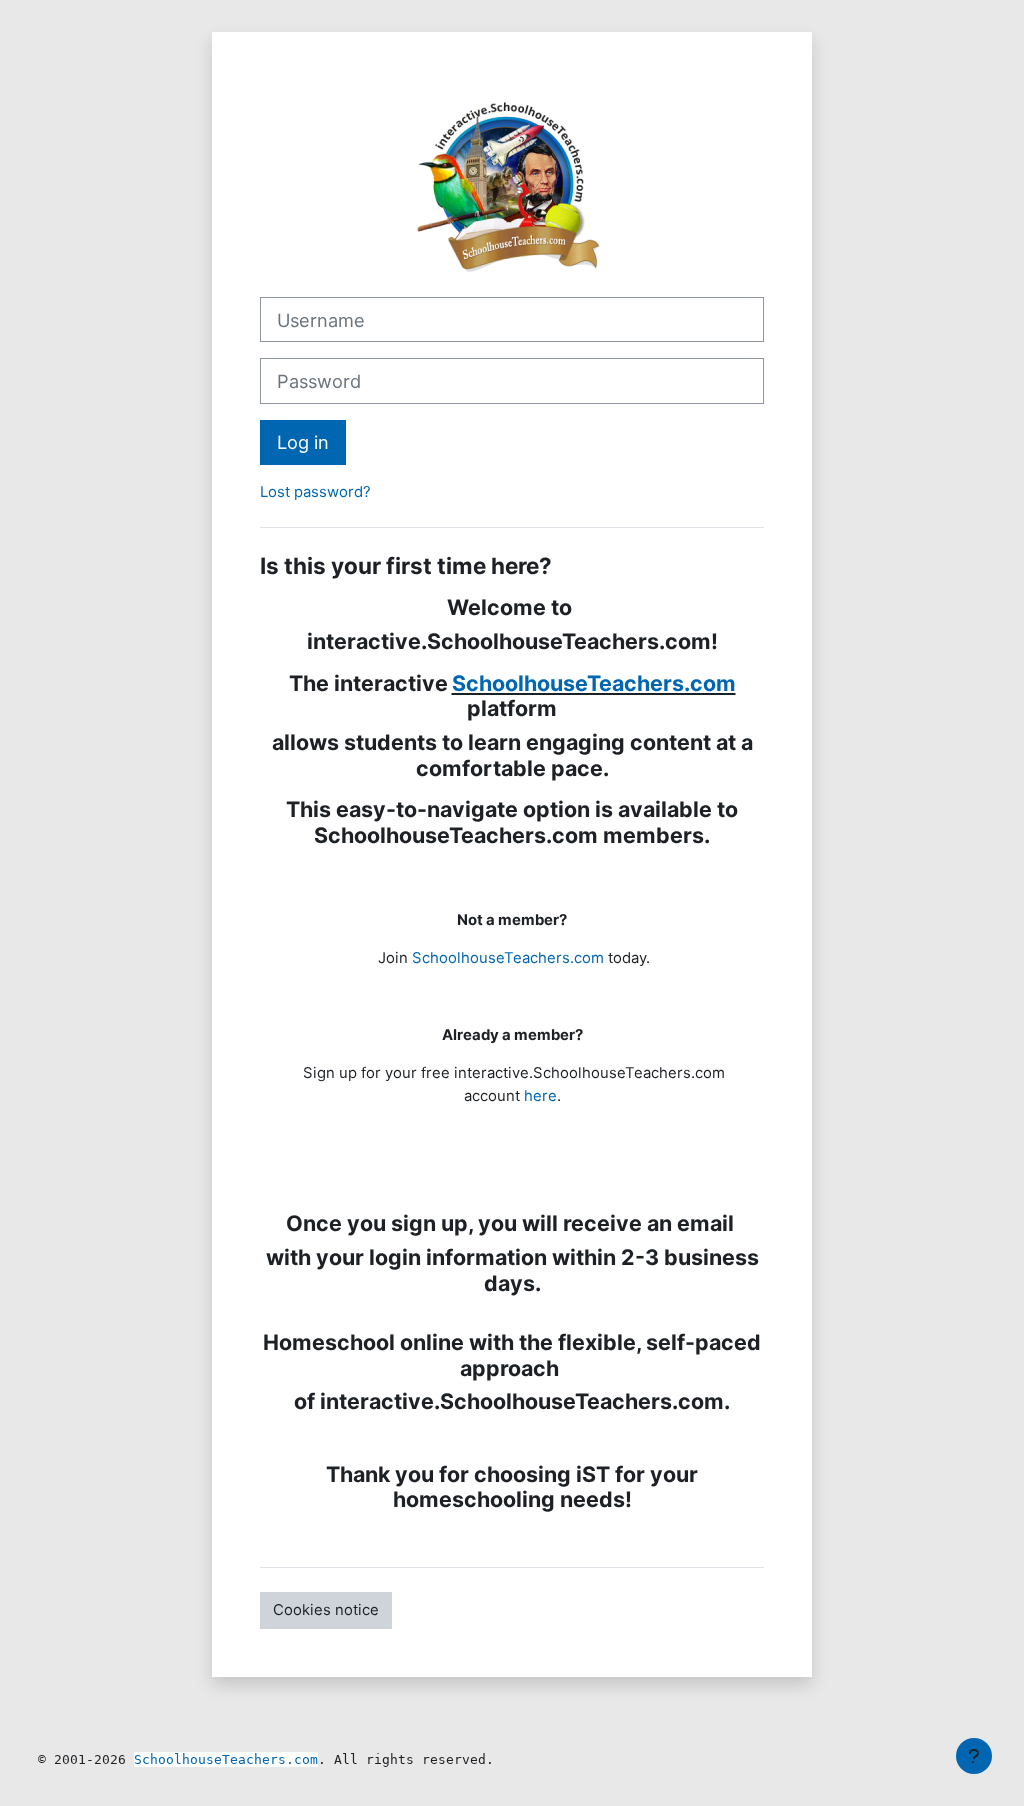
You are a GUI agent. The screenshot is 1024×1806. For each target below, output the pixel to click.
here (540, 1096)
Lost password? (315, 492)
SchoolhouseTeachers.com (594, 683)
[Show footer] (974, 1756)
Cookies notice (326, 1610)
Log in (303, 442)
